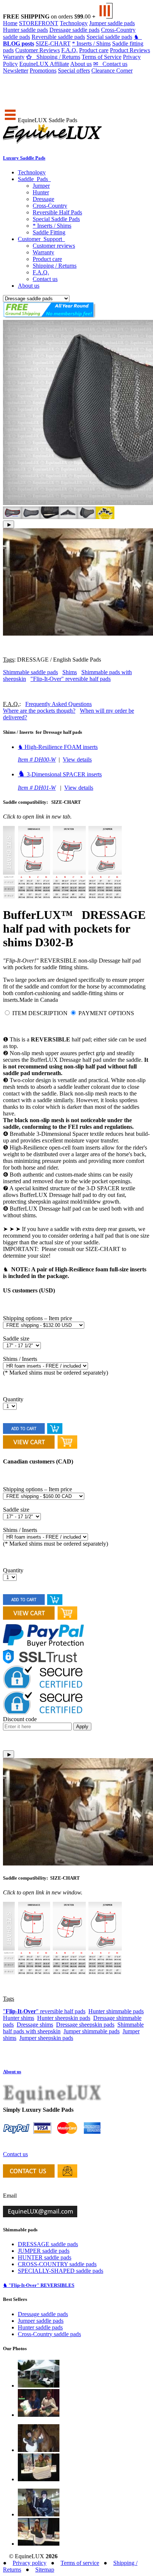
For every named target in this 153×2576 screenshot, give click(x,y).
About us (81, 64)
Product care (94, 50)
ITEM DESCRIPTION (40, 1013)
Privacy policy (30, 2563)
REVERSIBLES (39, 2285)
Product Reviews (130, 50)
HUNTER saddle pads (45, 2257)
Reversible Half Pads (57, 212)
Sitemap (45, 2570)
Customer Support (41, 239)
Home (10, 23)
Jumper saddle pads (112, 23)
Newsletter (16, 71)
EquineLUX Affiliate (44, 64)
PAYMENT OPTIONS (106, 1013)
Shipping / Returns (53, 57)
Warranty (14, 57)
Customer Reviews (38, 50)
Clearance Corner (112, 71)
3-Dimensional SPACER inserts (60, 774)
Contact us (110, 64)
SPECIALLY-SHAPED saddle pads (61, 2271)
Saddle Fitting (49, 232)
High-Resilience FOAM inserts (58, 747)
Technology (74, 23)
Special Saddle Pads (56, 219)
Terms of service (80, 2563)
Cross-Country (50, 206)
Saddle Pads (34, 179)
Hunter (41, 192)
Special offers (74, 71)
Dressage (43, 199)
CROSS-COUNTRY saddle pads (57, 2264)
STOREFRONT (39, 23)
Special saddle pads (109, 37)
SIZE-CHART (53, 44)
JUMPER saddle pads (44, 2251)
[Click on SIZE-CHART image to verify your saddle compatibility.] (62, 897)
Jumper (41, 186)
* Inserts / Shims (91, 44)
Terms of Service (102, 57)
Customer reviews (54, 246)
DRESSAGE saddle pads (48, 2244)
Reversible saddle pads (58, 37)
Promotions (43, 71)
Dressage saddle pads (74, 30)
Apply (82, 1727)
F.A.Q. (69, 50)
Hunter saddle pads (25, 30)
